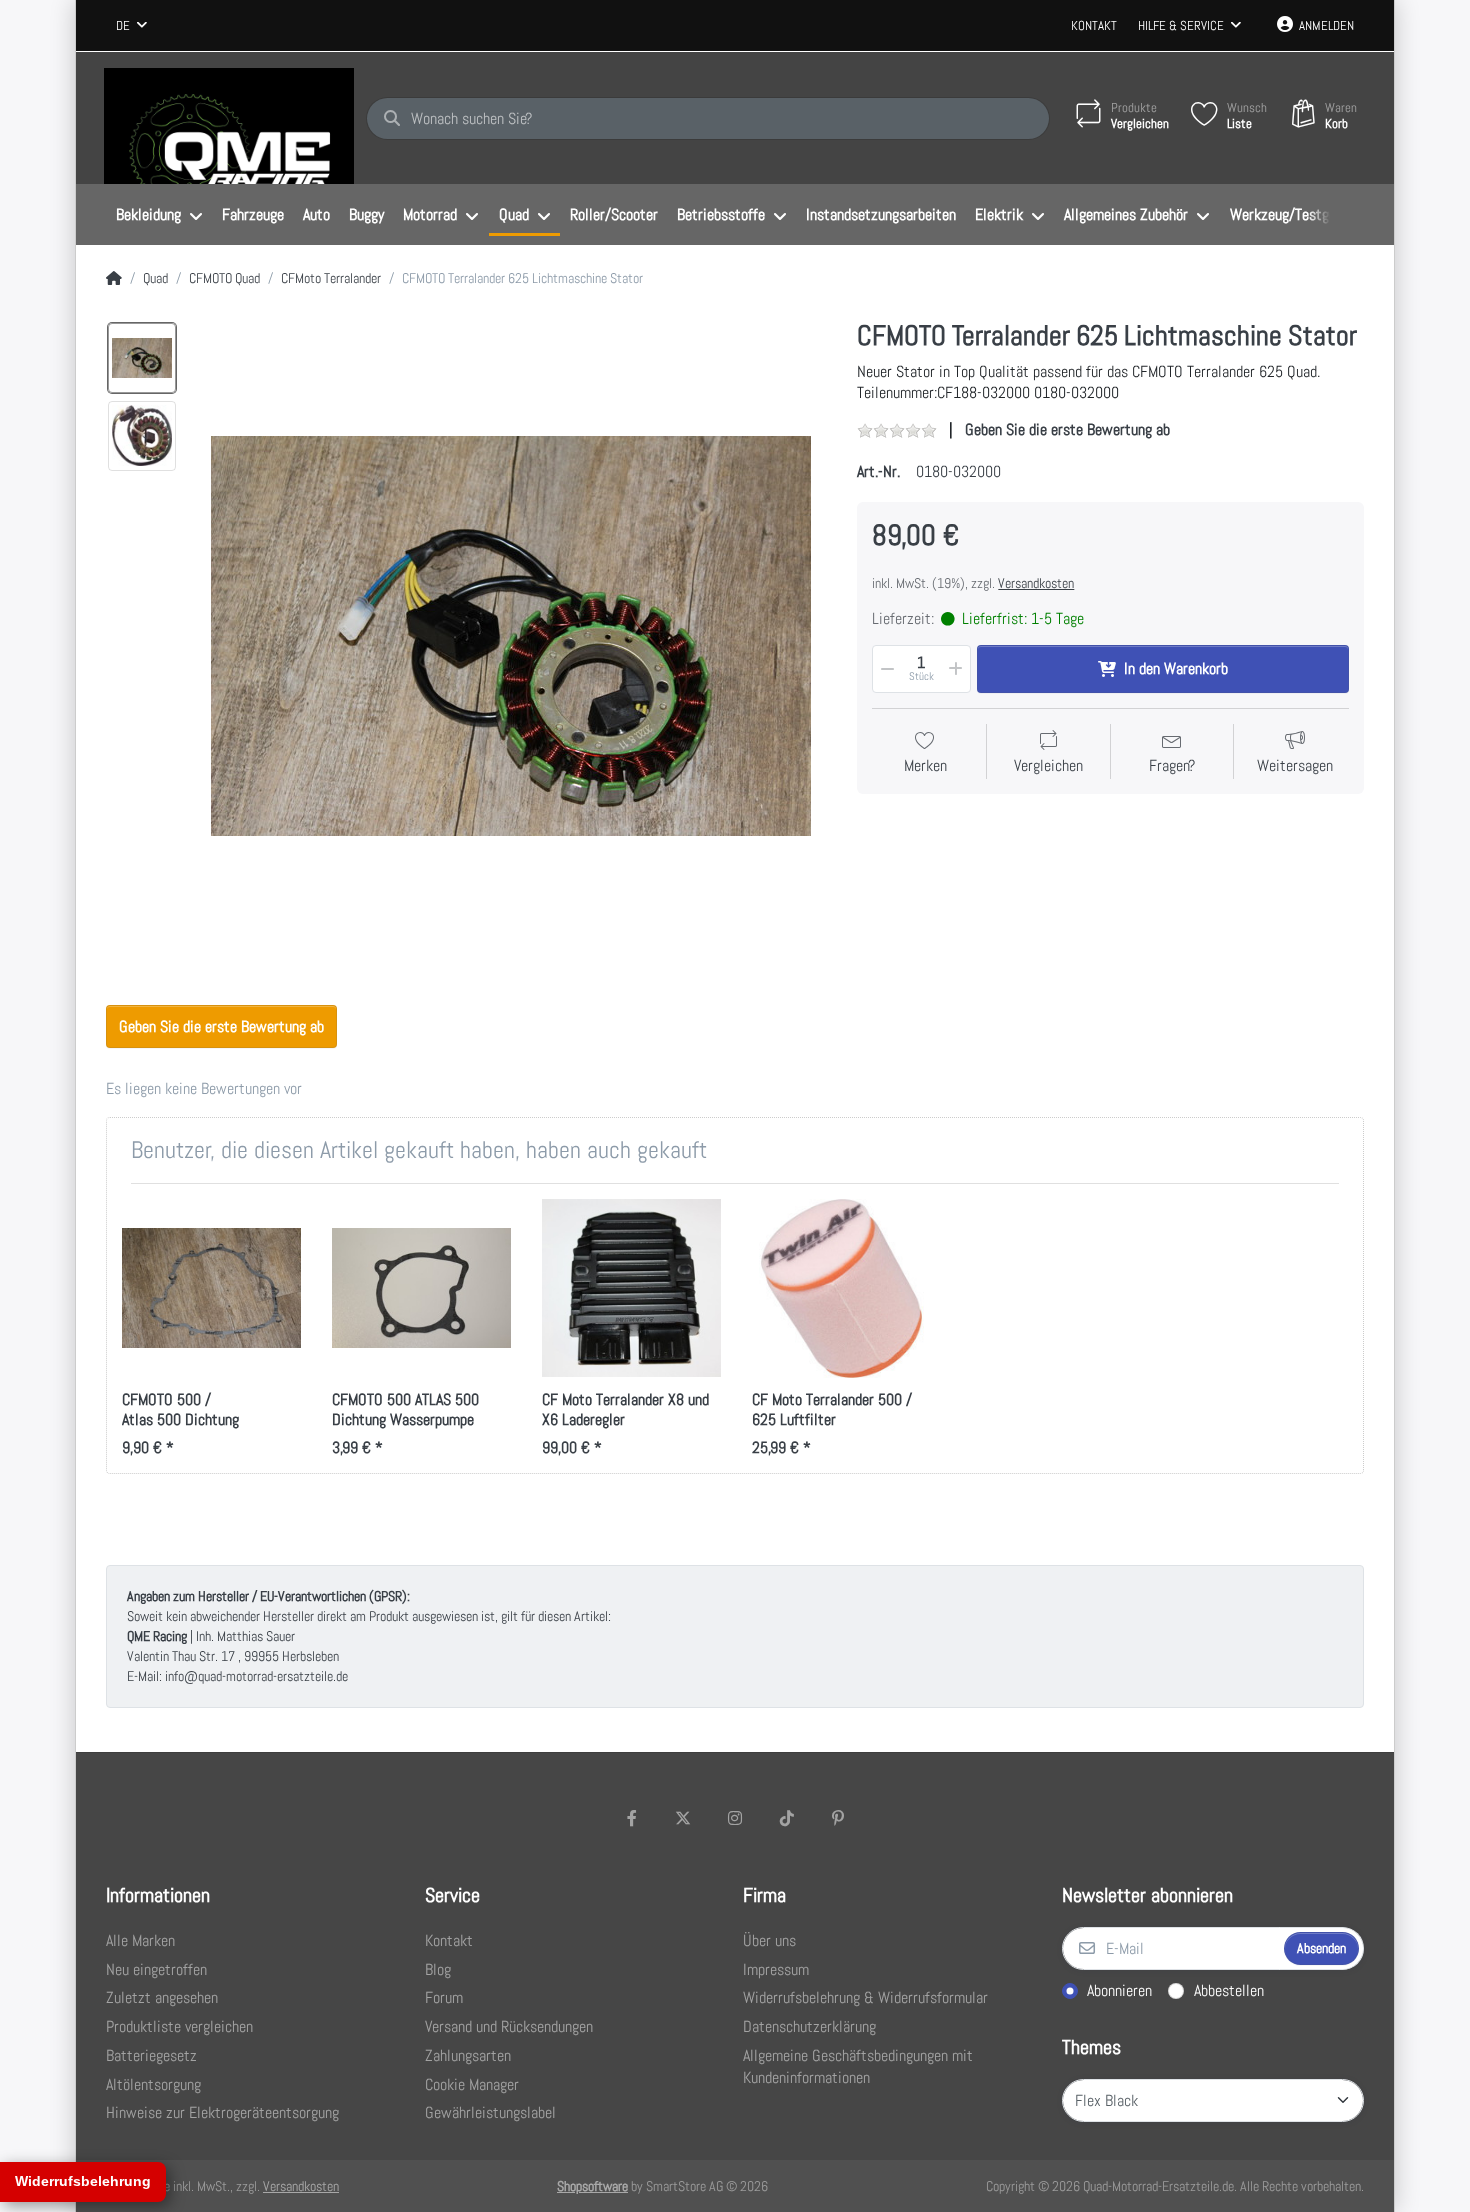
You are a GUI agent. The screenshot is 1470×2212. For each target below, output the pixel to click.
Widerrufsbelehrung (83, 2181)
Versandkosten (1036, 583)
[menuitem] (159, 215)
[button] (886, 669)
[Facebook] (632, 1818)
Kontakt (1094, 25)
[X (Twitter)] (684, 1818)
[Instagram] (735, 1818)
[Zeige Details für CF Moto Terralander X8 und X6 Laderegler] (631, 1288)
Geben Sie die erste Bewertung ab (1067, 429)
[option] (142, 358)
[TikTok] (787, 1818)
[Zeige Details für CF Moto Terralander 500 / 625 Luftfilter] (841, 1288)
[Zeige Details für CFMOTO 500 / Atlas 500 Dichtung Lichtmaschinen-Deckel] (211, 1288)
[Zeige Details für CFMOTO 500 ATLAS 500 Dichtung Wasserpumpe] (421, 1288)
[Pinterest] (838, 1818)
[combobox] (131, 26)
